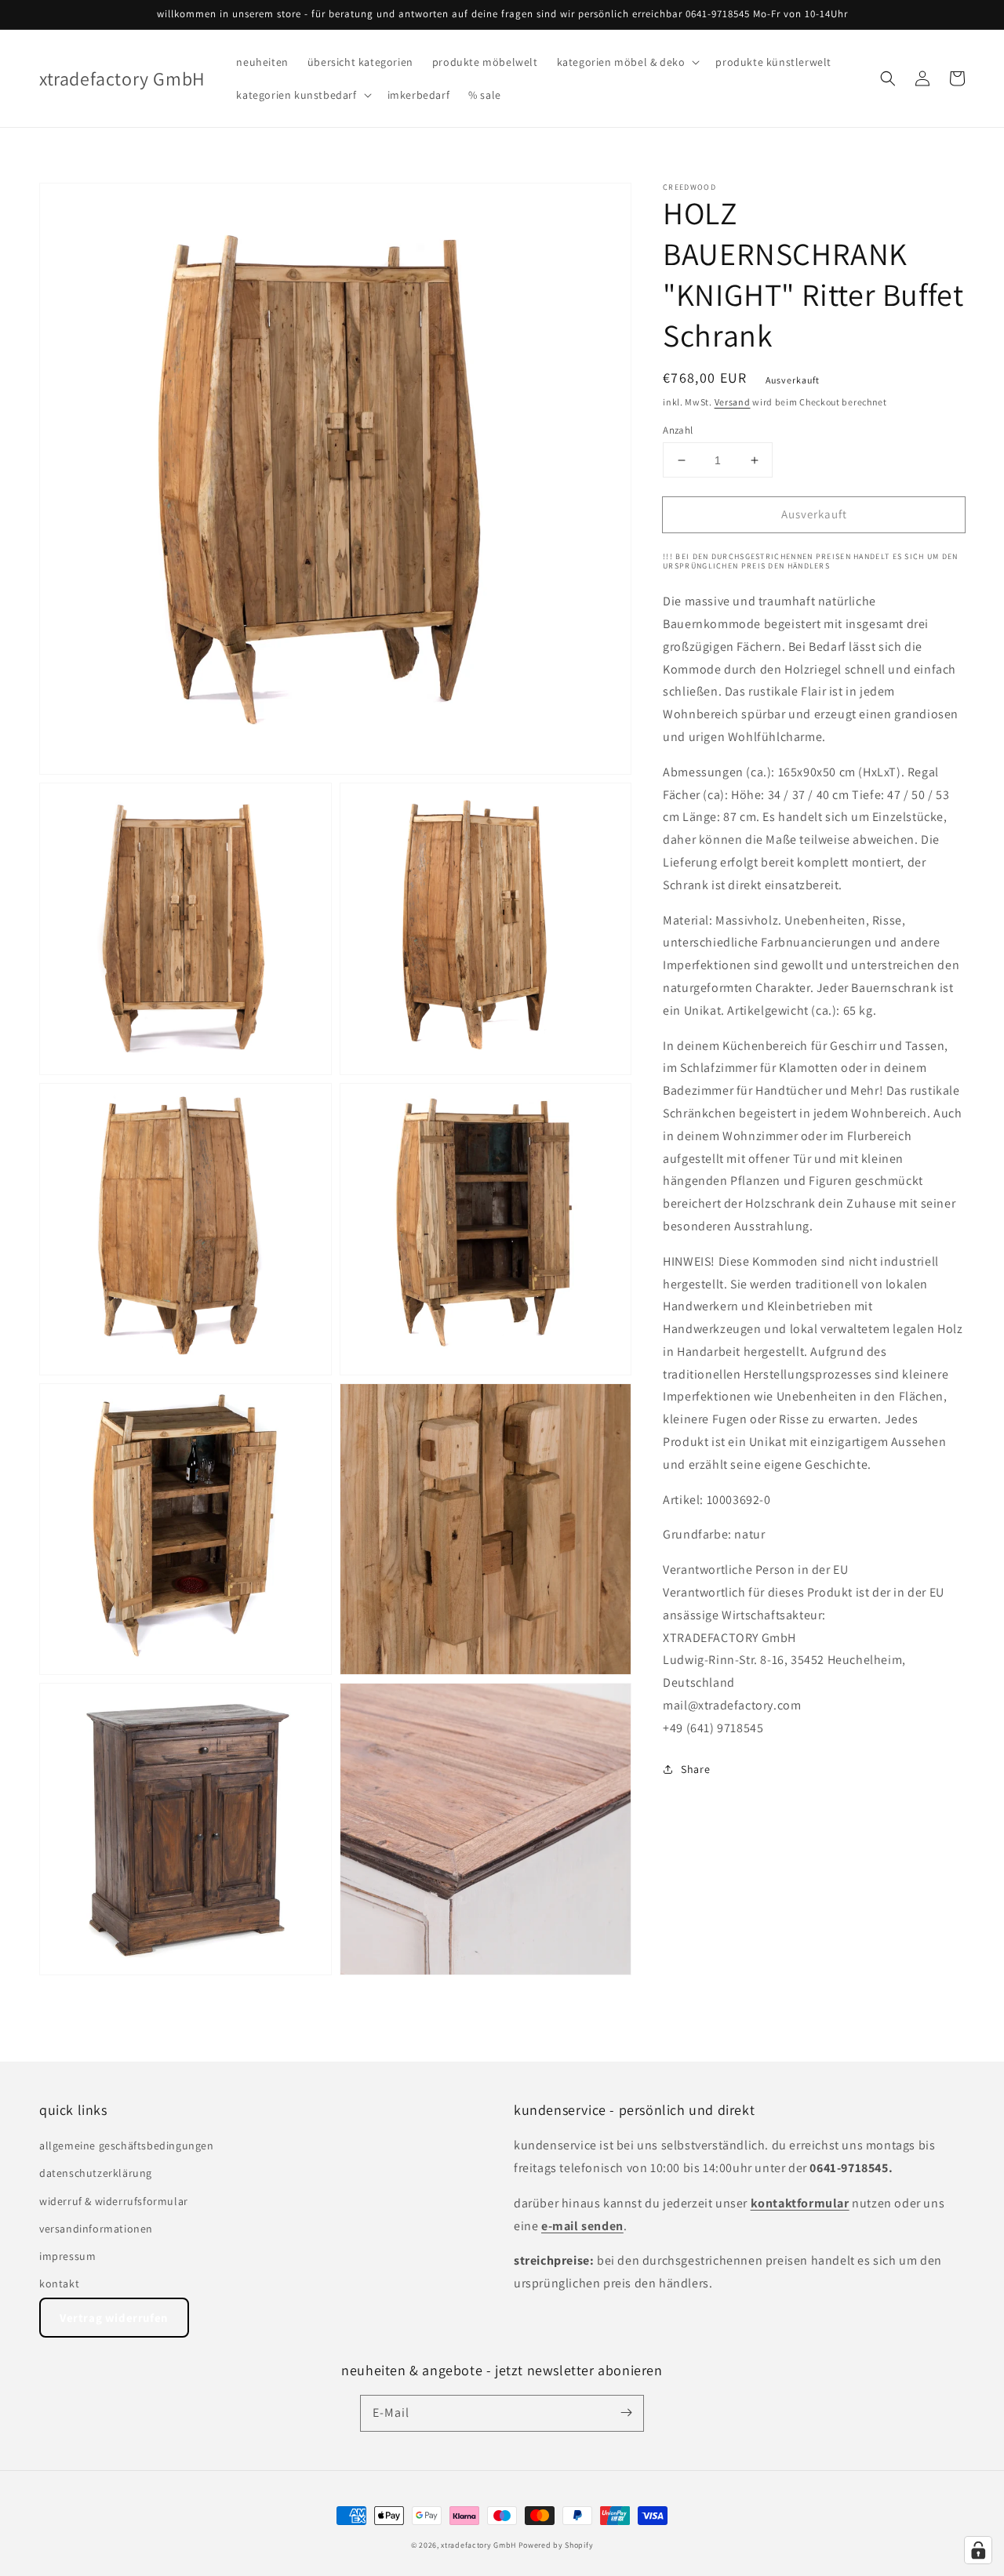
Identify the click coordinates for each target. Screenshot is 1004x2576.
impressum (67, 2256)
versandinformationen (96, 2229)
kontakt (59, 2284)
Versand (733, 402)
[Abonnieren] (626, 2413)
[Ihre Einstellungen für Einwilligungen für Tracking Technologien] (978, 2550)
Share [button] (695, 1769)
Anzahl (678, 430)
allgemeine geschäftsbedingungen (127, 2145)
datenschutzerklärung (96, 2173)
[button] (627, 62)
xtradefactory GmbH (478, 2545)
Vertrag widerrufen (114, 2318)
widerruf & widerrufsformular (114, 2201)
